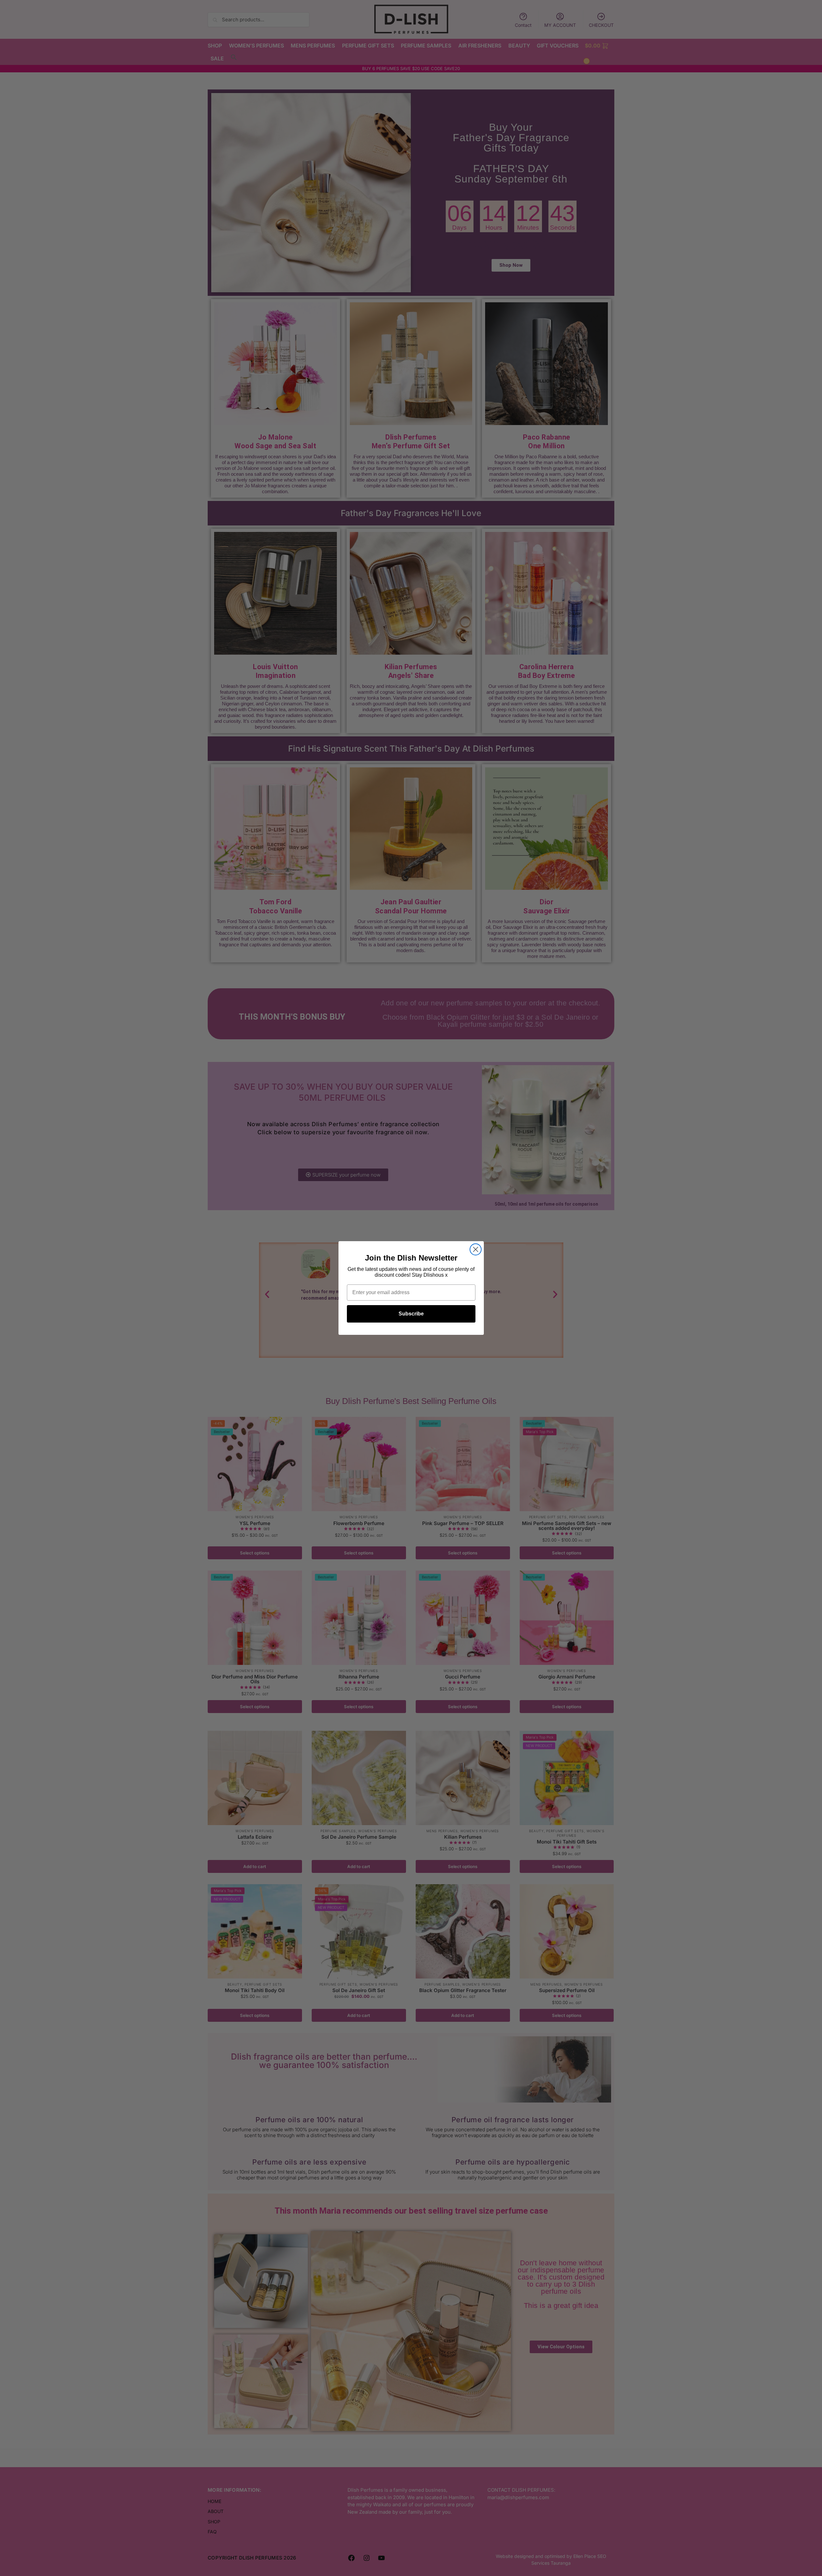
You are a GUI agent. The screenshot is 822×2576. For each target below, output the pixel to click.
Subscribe (411, 1314)
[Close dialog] (476, 1249)
